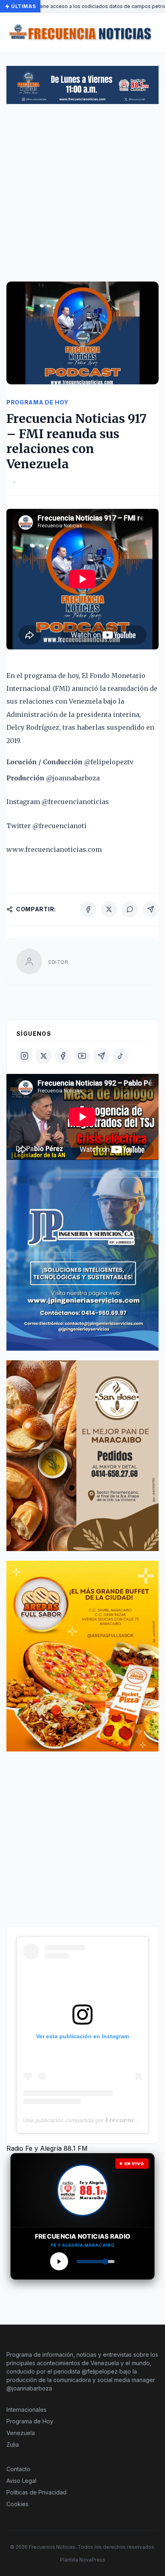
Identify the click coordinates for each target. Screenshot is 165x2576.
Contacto (18, 2469)
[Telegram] (151, 909)
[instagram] (24, 1056)
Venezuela (21, 2433)
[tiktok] (121, 1056)
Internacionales (26, 2410)
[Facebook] (88, 909)
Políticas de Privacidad (36, 2492)
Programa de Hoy (30, 2421)
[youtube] (82, 1056)
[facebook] (63, 1056)
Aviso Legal (21, 2481)
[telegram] (101, 1056)
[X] (109, 909)
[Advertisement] (82, 196)
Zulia (13, 2444)
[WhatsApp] (130, 909)
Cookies (17, 2504)
